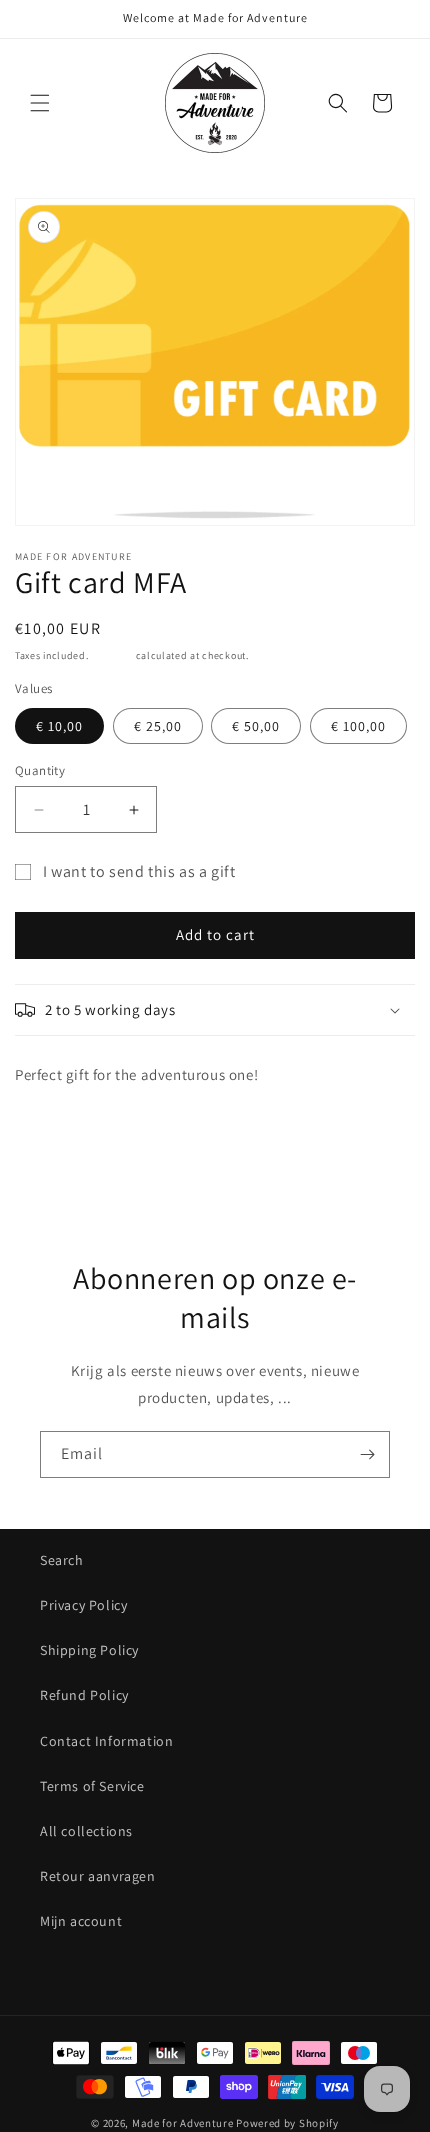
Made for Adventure (183, 2123)
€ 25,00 (158, 726)
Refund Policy (84, 1695)
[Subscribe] (367, 1454)
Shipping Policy (89, 1650)
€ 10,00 (59, 726)
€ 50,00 (256, 726)
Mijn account (81, 1921)
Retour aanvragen (98, 1876)
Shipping (112, 655)
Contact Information (106, 1741)
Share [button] (53, 1134)
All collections (86, 1831)
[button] (40, 103)
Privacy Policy (83, 1605)
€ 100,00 (358, 726)
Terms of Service (92, 1786)
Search (62, 1560)
